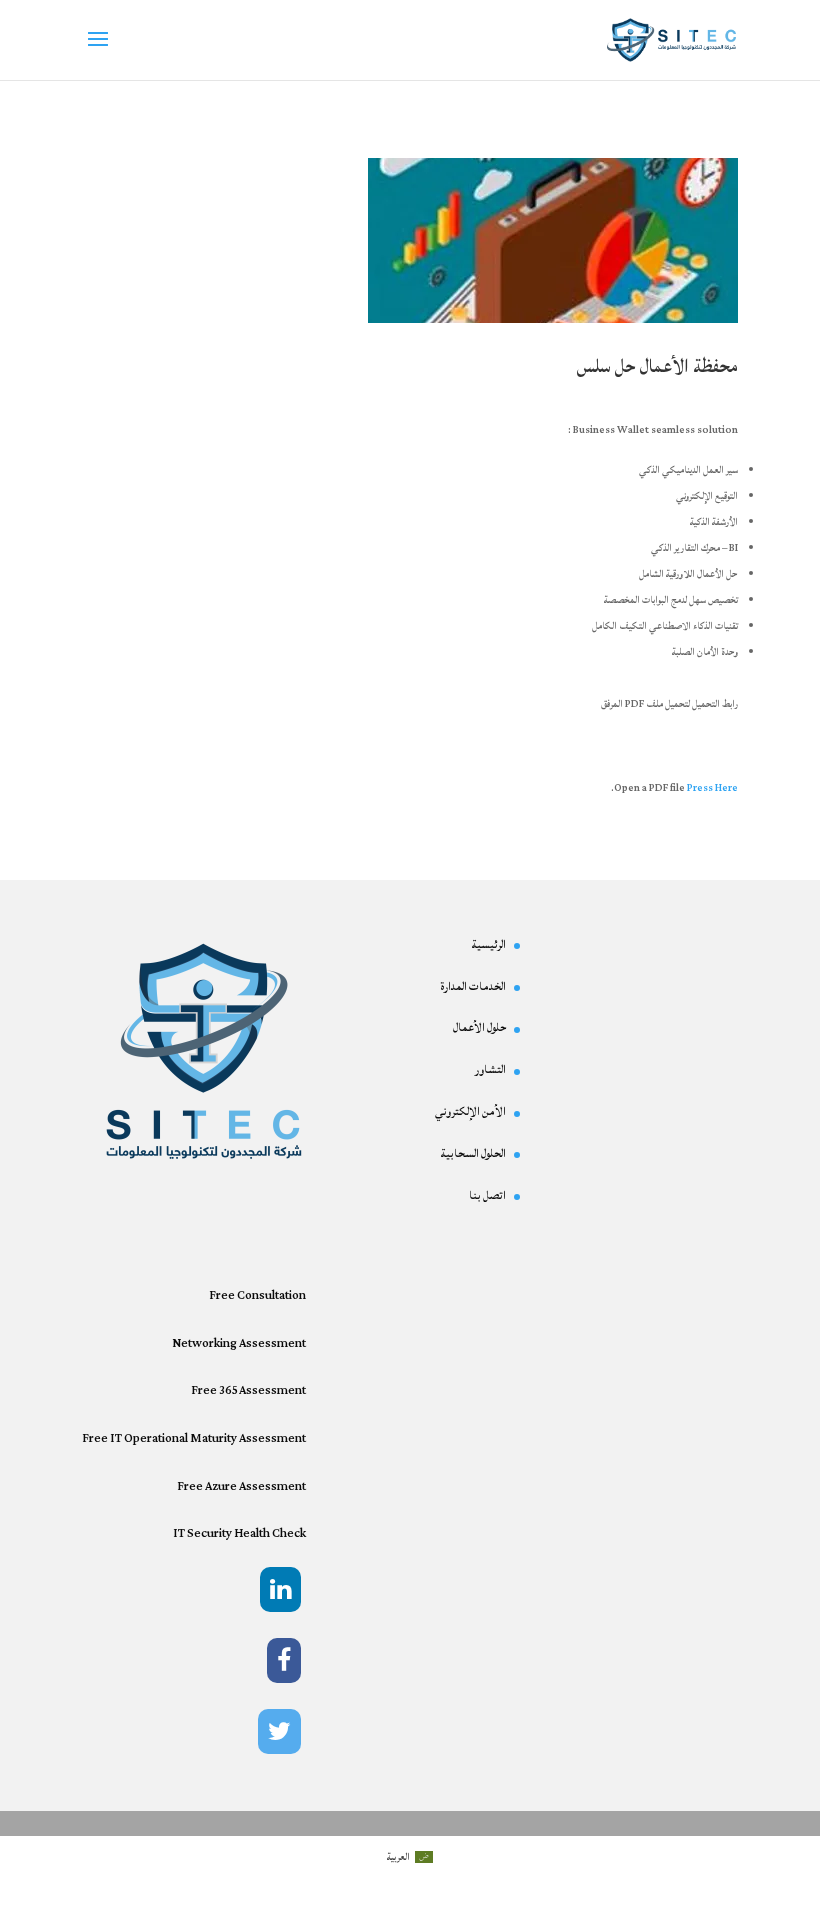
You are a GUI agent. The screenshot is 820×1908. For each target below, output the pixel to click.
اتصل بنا (487, 1195)
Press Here (712, 788)
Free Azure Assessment (241, 1486)
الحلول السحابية (473, 1153)
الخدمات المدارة (473, 986)
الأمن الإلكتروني (470, 1111)
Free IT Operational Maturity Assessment (194, 1438)
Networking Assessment (239, 1343)
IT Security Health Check (239, 1533)
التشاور (490, 1069)
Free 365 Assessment (248, 1390)
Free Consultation (257, 1295)
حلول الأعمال (479, 1027)
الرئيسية (488, 944)
